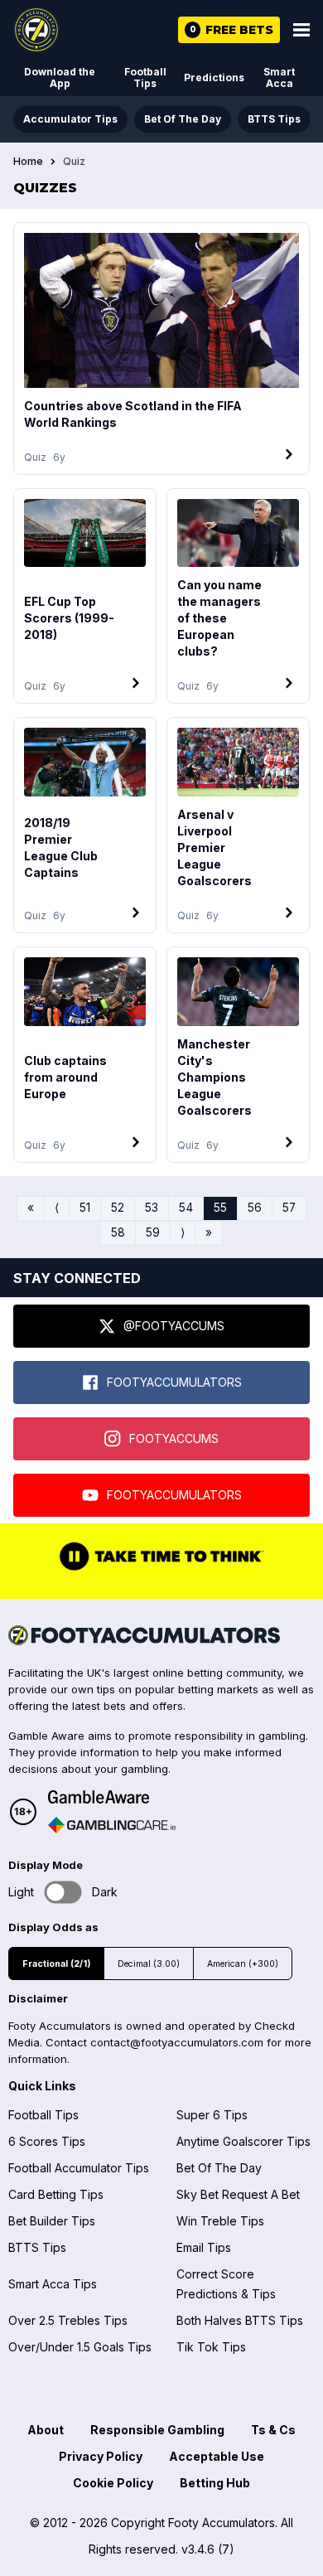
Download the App (60, 77)
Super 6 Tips (212, 2115)
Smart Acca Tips (53, 2284)
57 (289, 1208)
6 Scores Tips (47, 2141)
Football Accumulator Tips (79, 2168)
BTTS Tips (274, 119)
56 (255, 1208)
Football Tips (145, 77)
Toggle (63, 1893)
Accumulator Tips (70, 119)
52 (118, 1208)
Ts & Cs (273, 2430)
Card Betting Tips (56, 2194)
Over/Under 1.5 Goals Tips (80, 2347)
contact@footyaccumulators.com (177, 2042)
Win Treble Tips (220, 2221)
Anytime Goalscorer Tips (243, 2141)
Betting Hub (215, 2483)
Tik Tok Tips (211, 2347)
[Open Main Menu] (301, 30)
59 (153, 1232)
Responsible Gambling (157, 2430)
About (46, 2430)
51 (85, 1208)
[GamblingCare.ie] (112, 1825)
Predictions (214, 77)
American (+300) (243, 1964)
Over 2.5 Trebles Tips (68, 2320)
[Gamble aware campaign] (112, 1797)
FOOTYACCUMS (174, 1438)
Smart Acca (279, 77)
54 (186, 1208)
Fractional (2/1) (56, 1964)
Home (28, 162)
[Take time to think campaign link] (161, 1569)
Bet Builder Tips (52, 2221)
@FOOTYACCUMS (174, 1326)
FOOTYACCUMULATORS (174, 1382)
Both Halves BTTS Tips (240, 2320)
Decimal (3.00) (149, 1964)
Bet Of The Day (183, 119)
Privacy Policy (101, 2456)
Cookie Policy (113, 2483)
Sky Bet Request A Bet (238, 2194)
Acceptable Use (217, 2456)
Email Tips (204, 2247)
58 (118, 1232)
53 (152, 1208)
